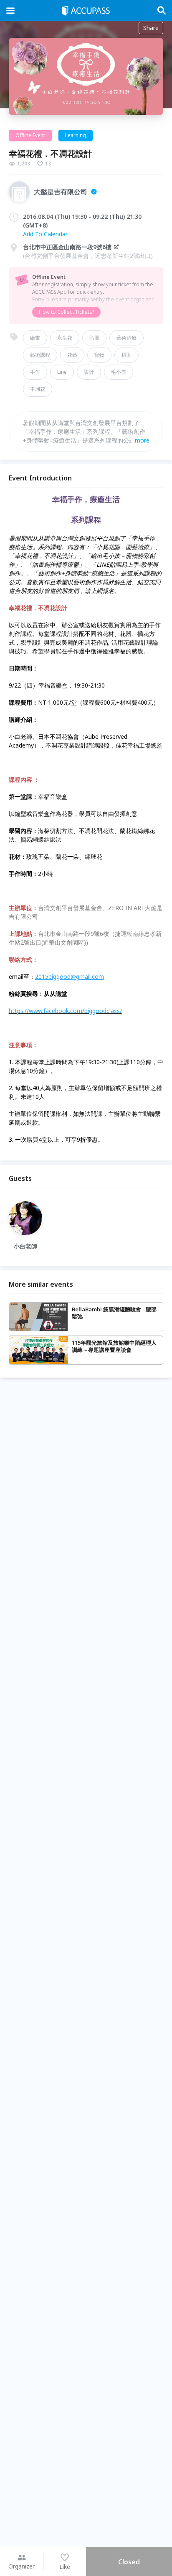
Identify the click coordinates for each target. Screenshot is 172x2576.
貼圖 (94, 338)
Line (62, 372)
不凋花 (38, 389)
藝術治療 (126, 338)
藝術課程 (40, 355)
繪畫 (35, 338)
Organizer (21, 2566)
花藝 (72, 355)
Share (151, 28)
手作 (35, 372)
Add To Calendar (45, 234)
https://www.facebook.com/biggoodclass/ (65, 1011)
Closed (129, 2562)
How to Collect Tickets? (66, 312)
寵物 (99, 355)
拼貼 (126, 355)
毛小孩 (119, 372)
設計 (89, 372)
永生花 (65, 338)
